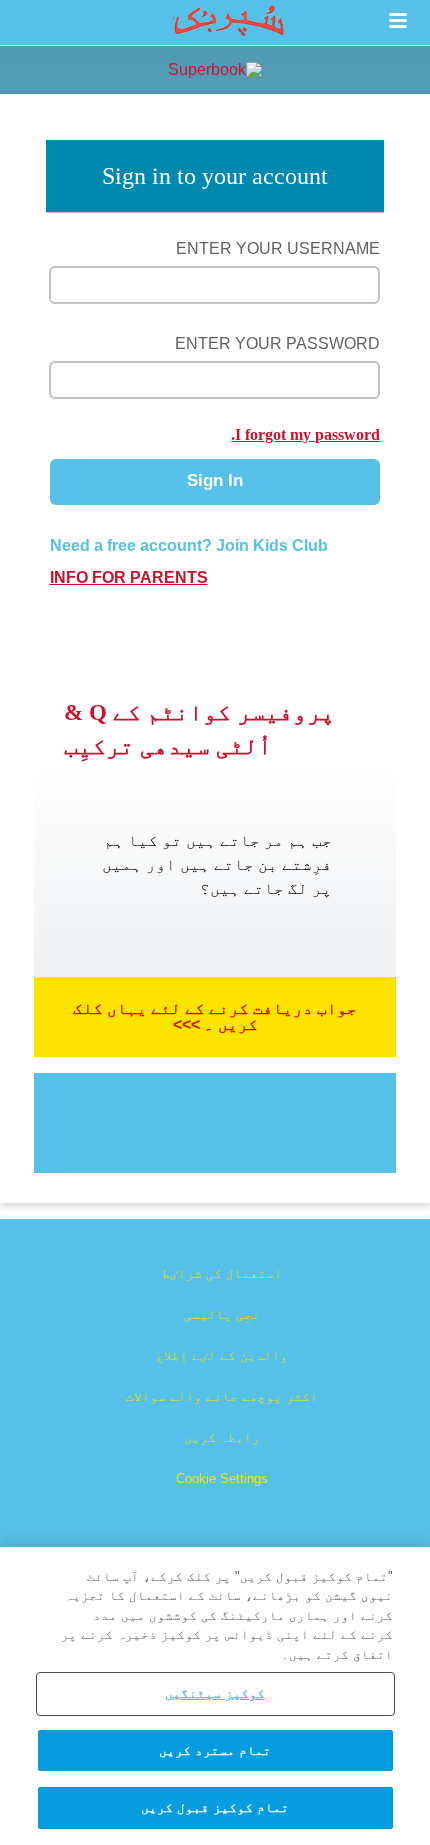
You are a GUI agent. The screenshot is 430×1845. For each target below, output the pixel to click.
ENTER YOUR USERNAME (278, 248)
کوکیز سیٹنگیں (215, 1693)
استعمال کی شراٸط (222, 1273)
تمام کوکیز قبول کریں (215, 1807)
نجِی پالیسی (222, 1314)
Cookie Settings (222, 1478)
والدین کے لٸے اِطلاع (222, 1355)
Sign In (215, 480)
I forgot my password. (305, 434)
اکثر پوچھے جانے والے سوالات (222, 1396)
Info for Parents (129, 578)
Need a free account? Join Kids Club (189, 546)
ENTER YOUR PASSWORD (277, 343)
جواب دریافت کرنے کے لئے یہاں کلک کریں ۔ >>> (215, 1016)
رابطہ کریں (222, 1437)
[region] (215, 1696)
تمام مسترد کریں (215, 1750)
